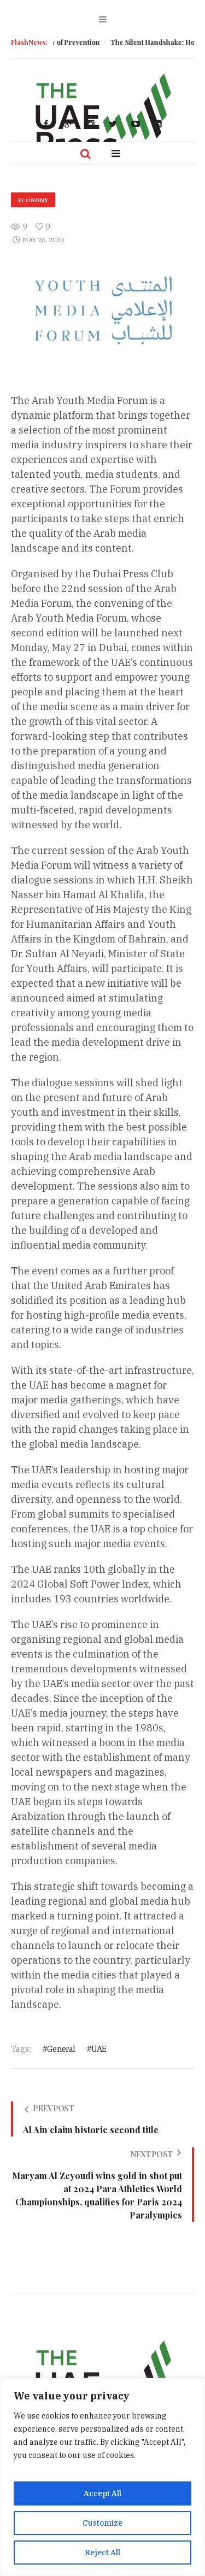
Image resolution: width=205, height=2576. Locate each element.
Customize (102, 2523)
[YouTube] (136, 124)
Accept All (102, 2493)
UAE (99, 2049)
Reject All (102, 2552)
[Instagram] (91, 124)
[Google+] (68, 124)
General (61, 2049)
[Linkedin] (158, 124)
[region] (102, 2477)
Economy (33, 200)
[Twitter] (113, 124)
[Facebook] (46, 124)
